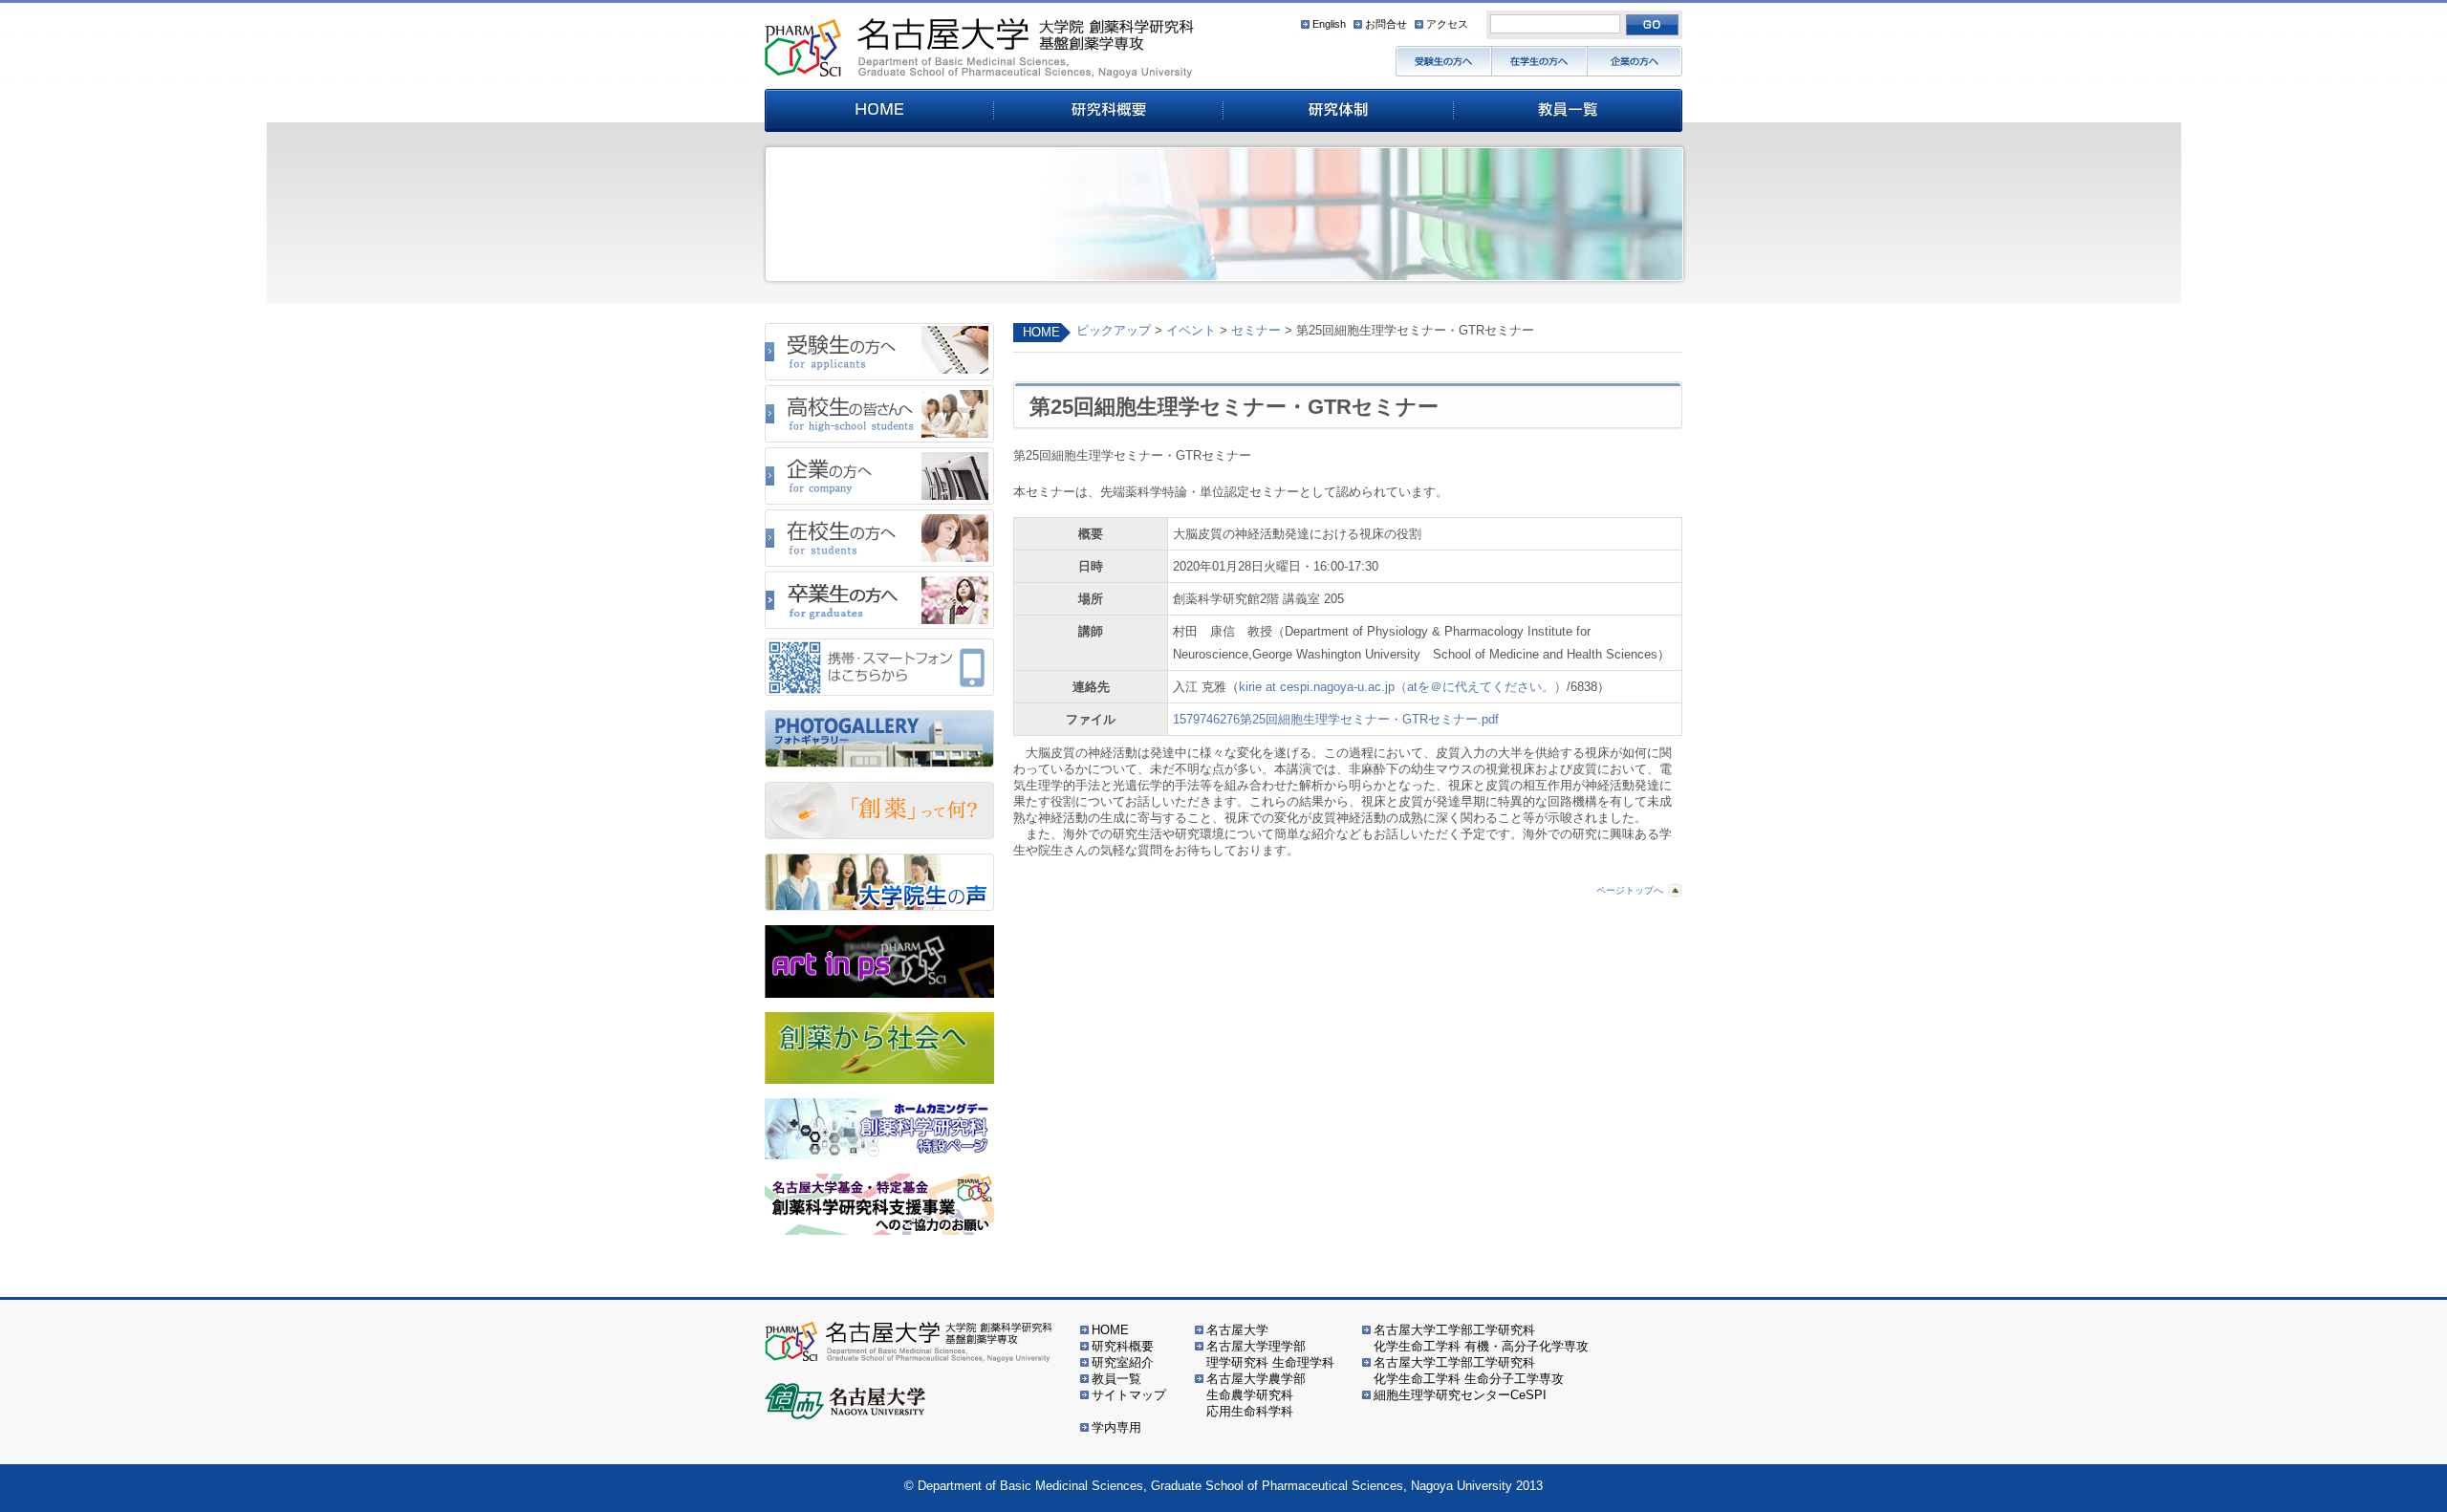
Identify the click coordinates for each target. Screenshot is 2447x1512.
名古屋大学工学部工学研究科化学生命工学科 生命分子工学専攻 (1469, 1371)
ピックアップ (1114, 330)
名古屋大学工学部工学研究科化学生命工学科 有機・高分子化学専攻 (1481, 1338)
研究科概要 (1123, 1346)
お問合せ (1386, 24)
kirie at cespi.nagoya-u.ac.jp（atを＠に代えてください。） (1403, 687)
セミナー (1256, 330)
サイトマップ (1129, 1395)
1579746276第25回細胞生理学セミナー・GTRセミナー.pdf (1336, 719)
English (1329, 24)
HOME (1041, 332)
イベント (1191, 330)
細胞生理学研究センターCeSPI (1460, 1395)
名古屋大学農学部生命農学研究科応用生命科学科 (1256, 1395)
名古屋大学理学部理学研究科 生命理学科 (1270, 1354)
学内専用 (1116, 1427)
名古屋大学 (1237, 1330)
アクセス (1447, 24)
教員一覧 (1116, 1379)
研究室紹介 (1123, 1362)
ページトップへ (1630, 890)
